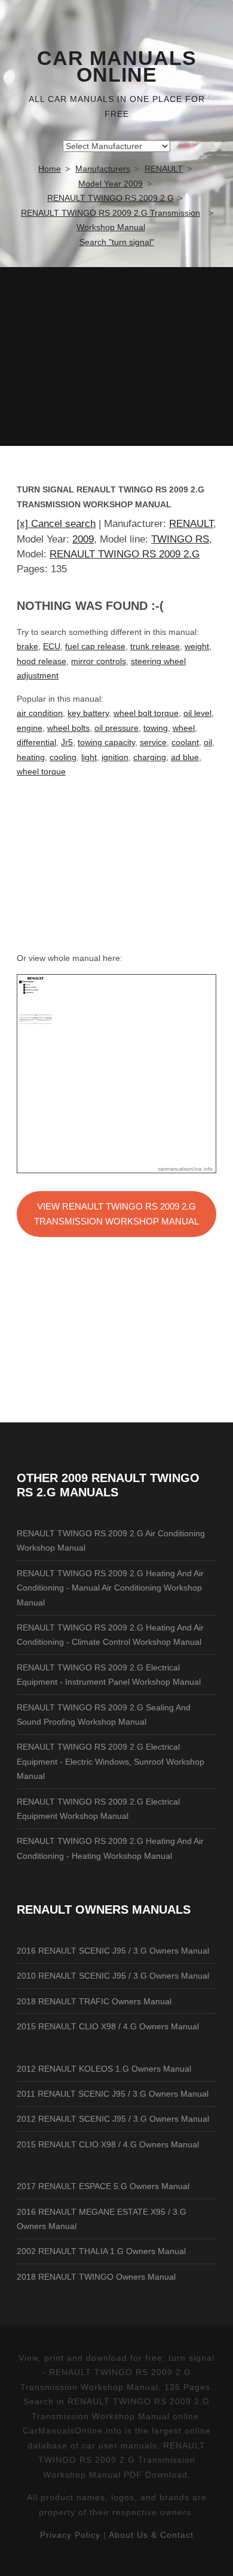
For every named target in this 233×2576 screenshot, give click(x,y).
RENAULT (191, 524)
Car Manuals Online (117, 67)
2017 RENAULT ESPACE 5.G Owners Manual (103, 2186)
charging (150, 757)
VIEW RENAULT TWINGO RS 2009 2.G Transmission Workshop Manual (116, 1214)
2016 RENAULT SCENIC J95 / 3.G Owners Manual (113, 1951)
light (89, 757)
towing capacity (106, 742)
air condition (40, 713)
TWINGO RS (180, 539)
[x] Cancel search (56, 524)
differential (36, 742)
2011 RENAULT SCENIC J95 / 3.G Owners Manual (113, 2094)
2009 (83, 539)
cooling (63, 757)
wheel (184, 728)
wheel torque (41, 771)
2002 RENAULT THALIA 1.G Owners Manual (101, 2251)
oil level (197, 713)
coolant (185, 742)
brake (27, 646)
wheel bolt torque (146, 713)
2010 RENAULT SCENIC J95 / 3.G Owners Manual (113, 1976)
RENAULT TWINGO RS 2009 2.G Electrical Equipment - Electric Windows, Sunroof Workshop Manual (111, 1761)
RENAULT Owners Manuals (104, 1909)
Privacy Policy (70, 2535)
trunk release (155, 646)
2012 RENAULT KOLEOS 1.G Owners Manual (104, 2069)
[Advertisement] (116, 357)
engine (30, 728)
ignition (115, 757)
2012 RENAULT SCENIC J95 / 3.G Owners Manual (113, 2119)
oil (208, 742)
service (153, 742)
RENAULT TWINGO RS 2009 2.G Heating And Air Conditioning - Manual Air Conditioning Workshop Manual (110, 1588)
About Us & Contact (151, 2535)
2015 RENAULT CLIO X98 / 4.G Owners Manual (108, 2026)
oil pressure (116, 728)
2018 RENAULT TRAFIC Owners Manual (94, 2001)
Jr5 (67, 742)
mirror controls (99, 661)
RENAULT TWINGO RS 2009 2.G (125, 554)
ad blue (185, 757)
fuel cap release (95, 646)
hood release (42, 661)
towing (156, 728)
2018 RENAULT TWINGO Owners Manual (96, 2277)
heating (31, 757)
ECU (52, 646)
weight (197, 646)
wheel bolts (68, 728)
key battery (88, 713)
